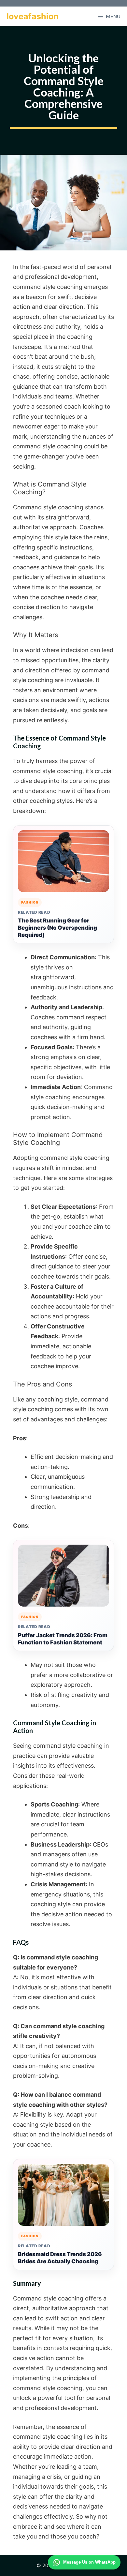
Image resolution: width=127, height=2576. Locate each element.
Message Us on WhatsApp (89, 2562)
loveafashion (33, 16)
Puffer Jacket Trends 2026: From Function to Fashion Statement (63, 1639)
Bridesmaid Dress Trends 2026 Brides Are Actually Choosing (60, 2258)
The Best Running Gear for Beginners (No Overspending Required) (57, 928)
